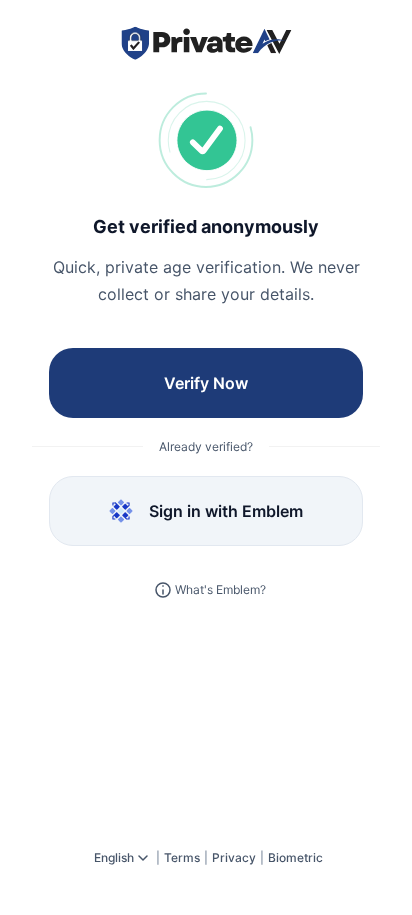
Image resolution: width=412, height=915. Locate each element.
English (114, 857)
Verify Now (206, 383)
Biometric (295, 857)
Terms (182, 857)
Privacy (234, 857)
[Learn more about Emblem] (163, 590)
